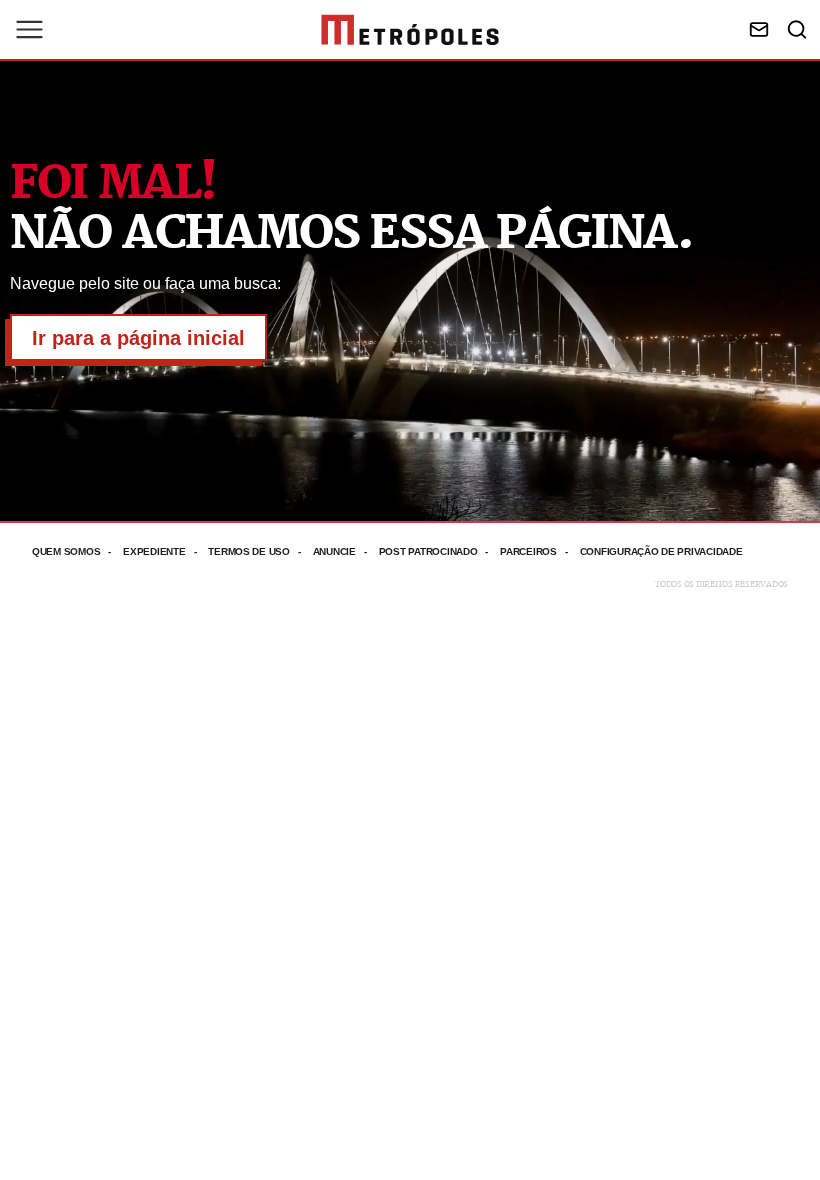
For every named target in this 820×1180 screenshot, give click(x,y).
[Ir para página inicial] (410, 30)
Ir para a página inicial (138, 338)
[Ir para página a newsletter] (759, 29)
